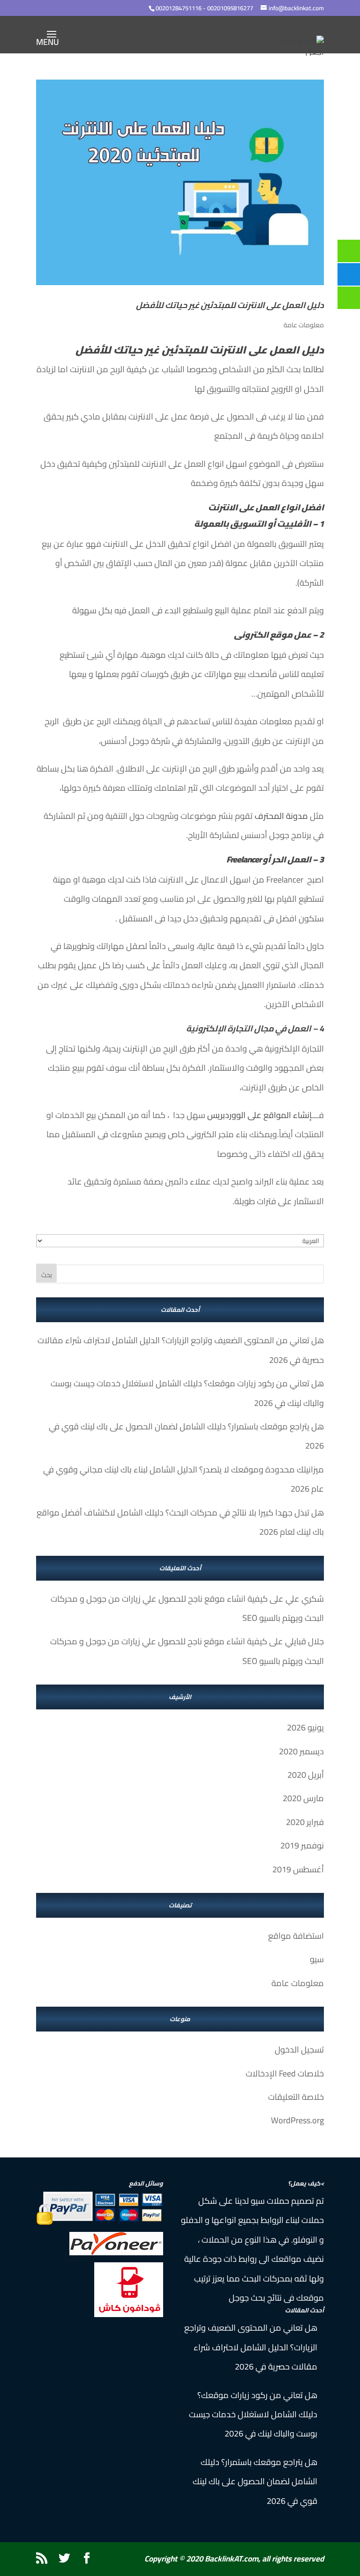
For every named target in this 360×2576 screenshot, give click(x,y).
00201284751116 (179, 8)
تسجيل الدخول (299, 2050)
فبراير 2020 (305, 1822)
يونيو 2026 (305, 1727)
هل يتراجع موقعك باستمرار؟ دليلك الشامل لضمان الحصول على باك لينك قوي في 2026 (255, 2481)
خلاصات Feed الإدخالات (285, 2073)
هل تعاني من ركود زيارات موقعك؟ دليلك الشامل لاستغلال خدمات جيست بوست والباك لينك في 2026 (253, 2414)
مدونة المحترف (282, 816)
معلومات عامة (304, 325)
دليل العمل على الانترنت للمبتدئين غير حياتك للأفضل (230, 305)
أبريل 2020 (306, 1775)
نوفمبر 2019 (302, 1845)
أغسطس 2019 (298, 1869)
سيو (317, 1959)
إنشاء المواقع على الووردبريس (259, 1115)
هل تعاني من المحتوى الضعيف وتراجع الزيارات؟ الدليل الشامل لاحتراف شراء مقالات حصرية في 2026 (251, 2347)
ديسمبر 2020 (301, 1751)
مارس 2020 (303, 1798)
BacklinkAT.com (232, 2559)
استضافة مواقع (296, 1936)
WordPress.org (297, 2120)
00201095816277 (230, 8)
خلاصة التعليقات (296, 2097)
